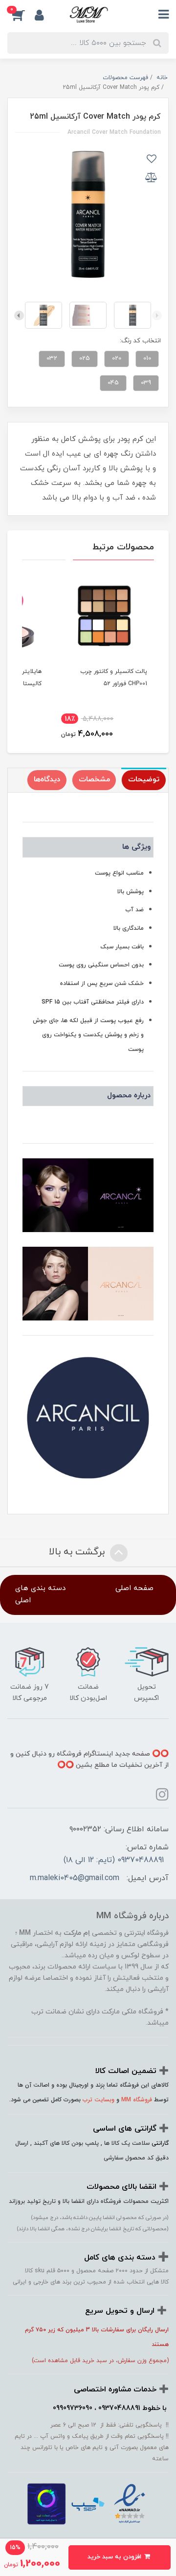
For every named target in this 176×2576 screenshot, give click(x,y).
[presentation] (157, 315)
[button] (21, 15)
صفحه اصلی (134, 1588)
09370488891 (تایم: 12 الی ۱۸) (114, 1860)
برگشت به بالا (78, 1552)
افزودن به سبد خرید (115, 2557)
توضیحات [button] (144, 780)
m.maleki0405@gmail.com (75, 1878)
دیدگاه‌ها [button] (47, 780)
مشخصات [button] (94, 780)
